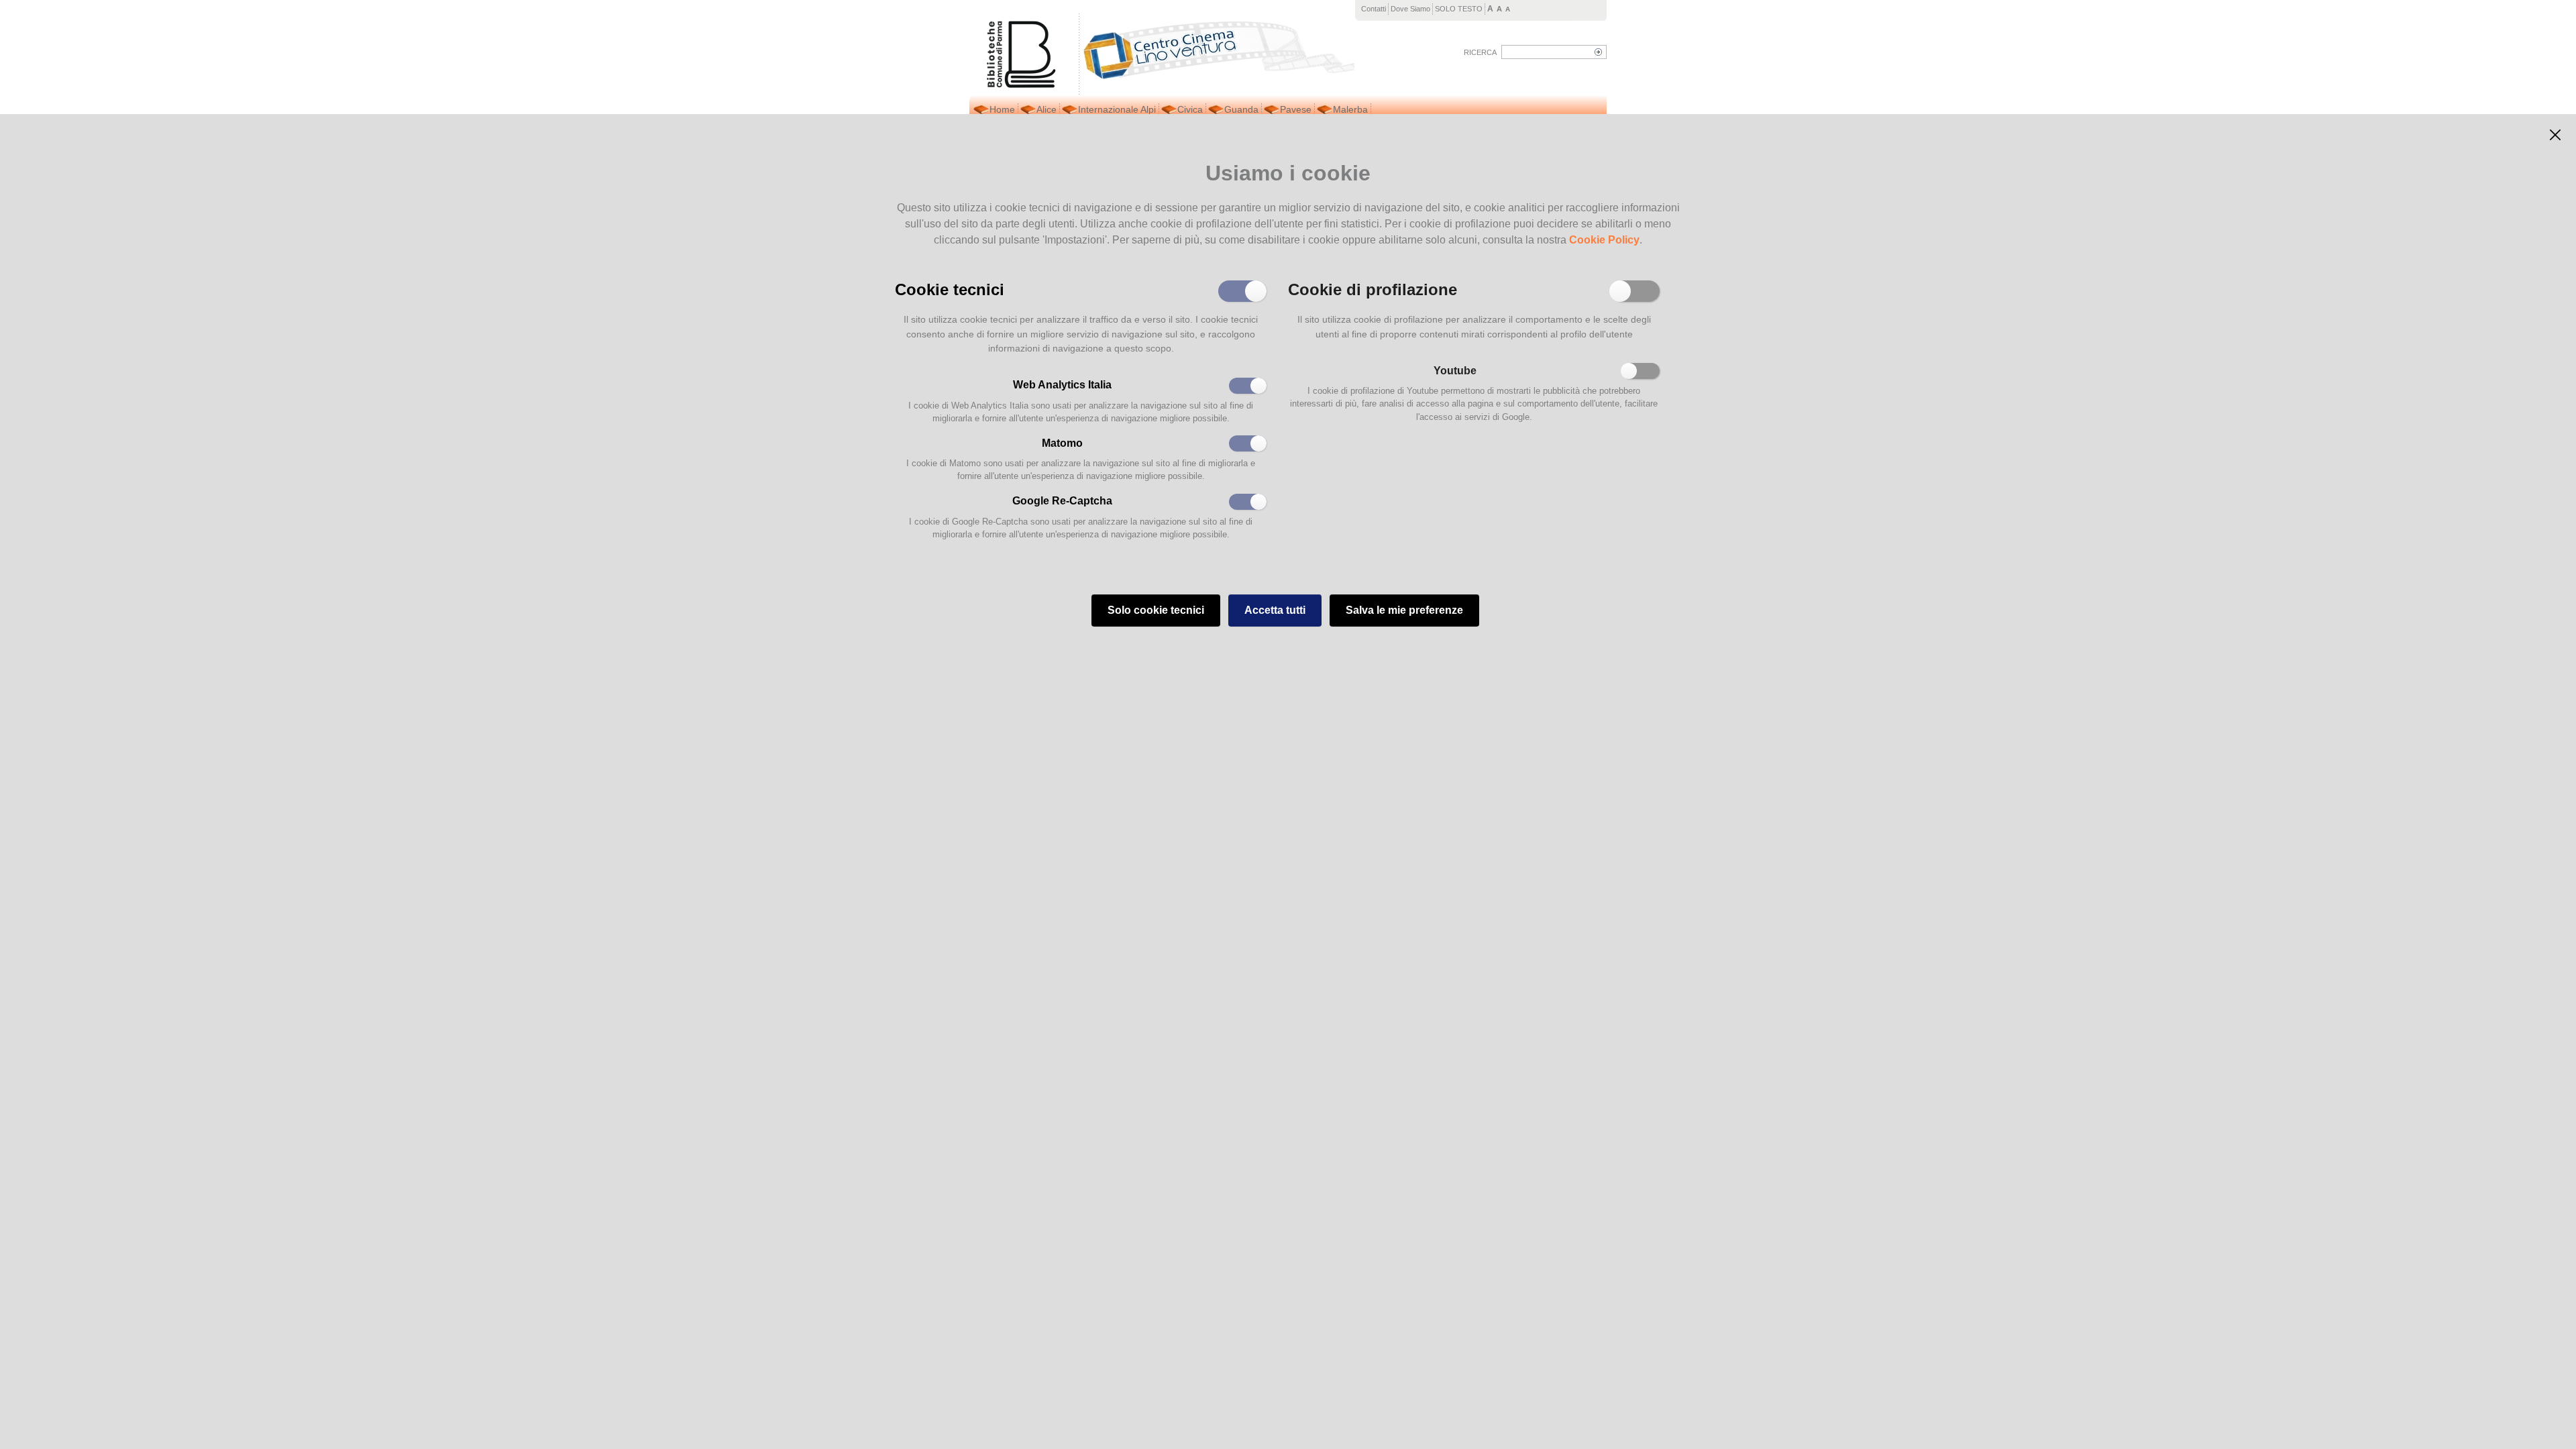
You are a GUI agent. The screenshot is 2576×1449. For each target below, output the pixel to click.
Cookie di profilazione (1373, 288)
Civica (1190, 109)
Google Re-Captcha (1062, 501)
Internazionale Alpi (1117, 109)
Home (1002, 109)
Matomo (1062, 443)
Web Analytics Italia (1062, 385)
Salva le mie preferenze (1404, 610)
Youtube (1455, 371)
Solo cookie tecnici (1156, 610)
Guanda (1241, 109)
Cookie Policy (1604, 240)
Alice (1046, 109)
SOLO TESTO (1459, 9)
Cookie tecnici (950, 288)
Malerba (1350, 109)
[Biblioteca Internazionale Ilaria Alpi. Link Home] (1217, 47)
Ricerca (1480, 52)
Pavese (1296, 109)
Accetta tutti (1275, 610)
